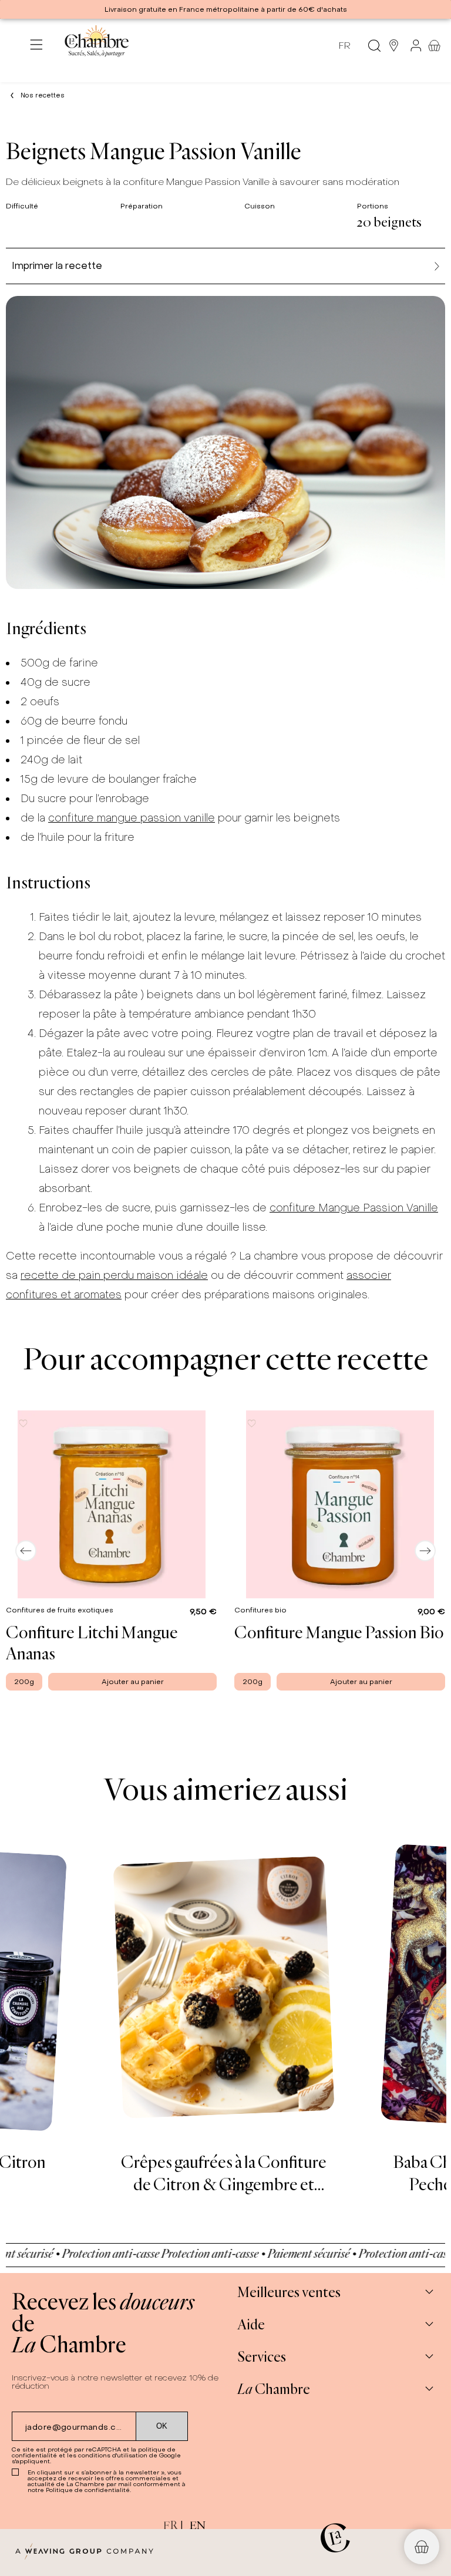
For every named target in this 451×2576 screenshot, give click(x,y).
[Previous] (26, 1551)
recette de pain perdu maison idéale (114, 1275)
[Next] (425, 1551)
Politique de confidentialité (88, 2490)
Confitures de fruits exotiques (60, 1610)
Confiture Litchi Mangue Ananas (92, 1642)
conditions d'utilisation (113, 2455)
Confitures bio (261, 1610)
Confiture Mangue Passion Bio (339, 1632)
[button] (23, 1423)
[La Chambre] (96, 46)
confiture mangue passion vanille (132, 818)
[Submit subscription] (162, 2426)
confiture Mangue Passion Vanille (354, 1208)
